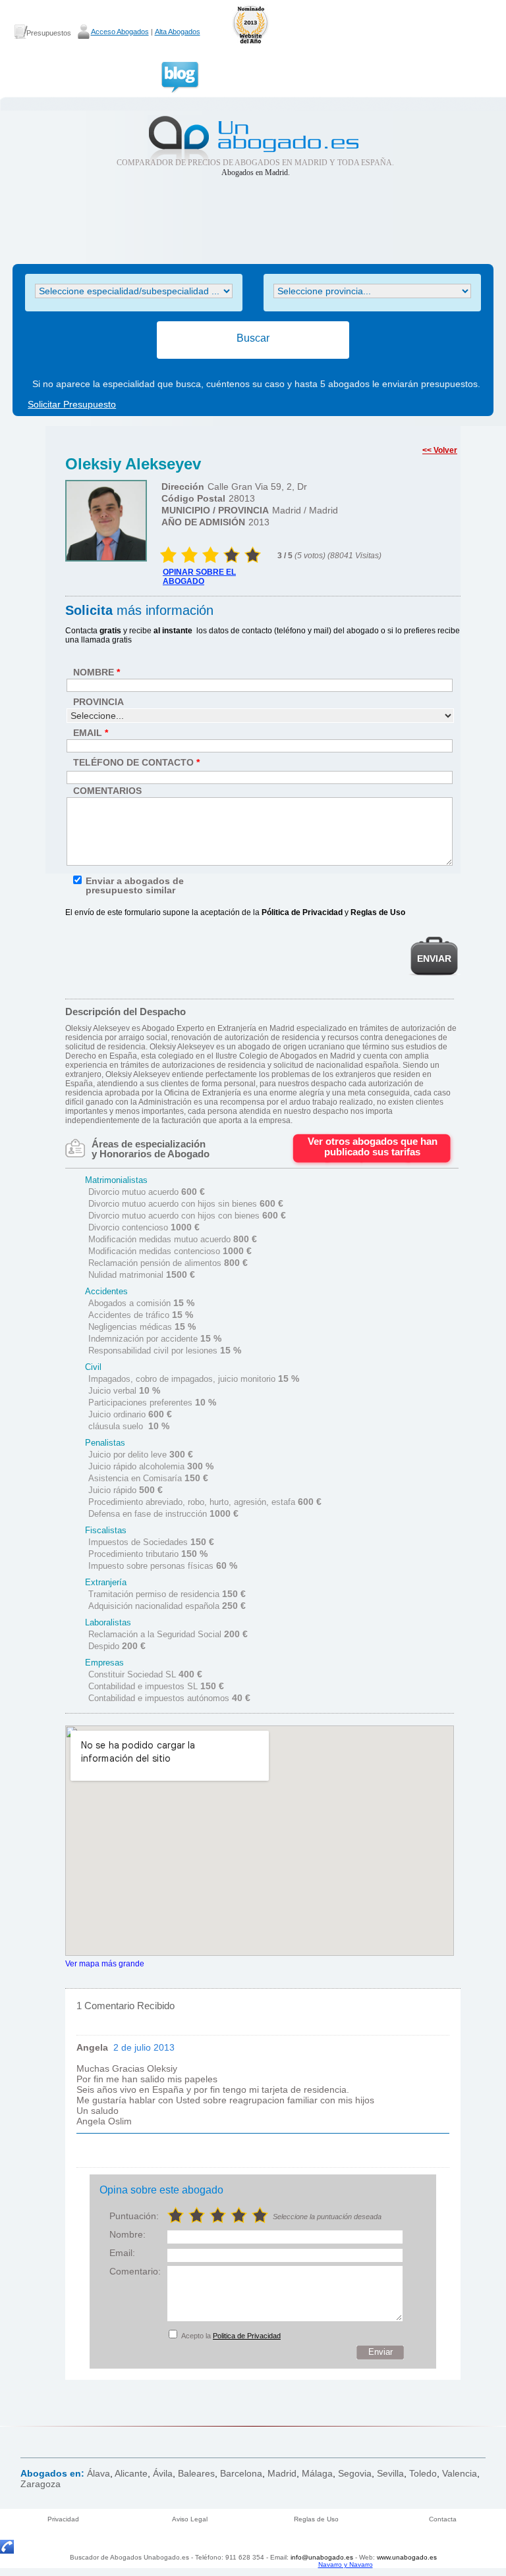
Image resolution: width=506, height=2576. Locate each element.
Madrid (282, 2473)
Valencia (460, 2473)
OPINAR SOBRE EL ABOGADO (199, 577)
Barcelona (241, 2473)
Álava (98, 2473)
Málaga (317, 2473)
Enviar (380, 2352)
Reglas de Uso (316, 2519)
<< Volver (440, 450)
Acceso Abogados (120, 32)
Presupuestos (49, 33)
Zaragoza (41, 2484)
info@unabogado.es (322, 2557)
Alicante (131, 2473)
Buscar (253, 338)
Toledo (423, 2473)
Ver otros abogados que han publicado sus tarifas (373, 1146)
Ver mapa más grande (105, 1963)
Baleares (196, 2473)
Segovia (355, 2473)
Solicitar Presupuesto (72, 404)
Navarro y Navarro (346, 2564)
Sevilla (390, 2473)
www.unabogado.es (407, 2557)
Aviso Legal (190, 2519)
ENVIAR (434, 959)
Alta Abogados (178, 32)
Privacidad (63, 2519)
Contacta (443, 2519)
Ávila (163, 2473)
